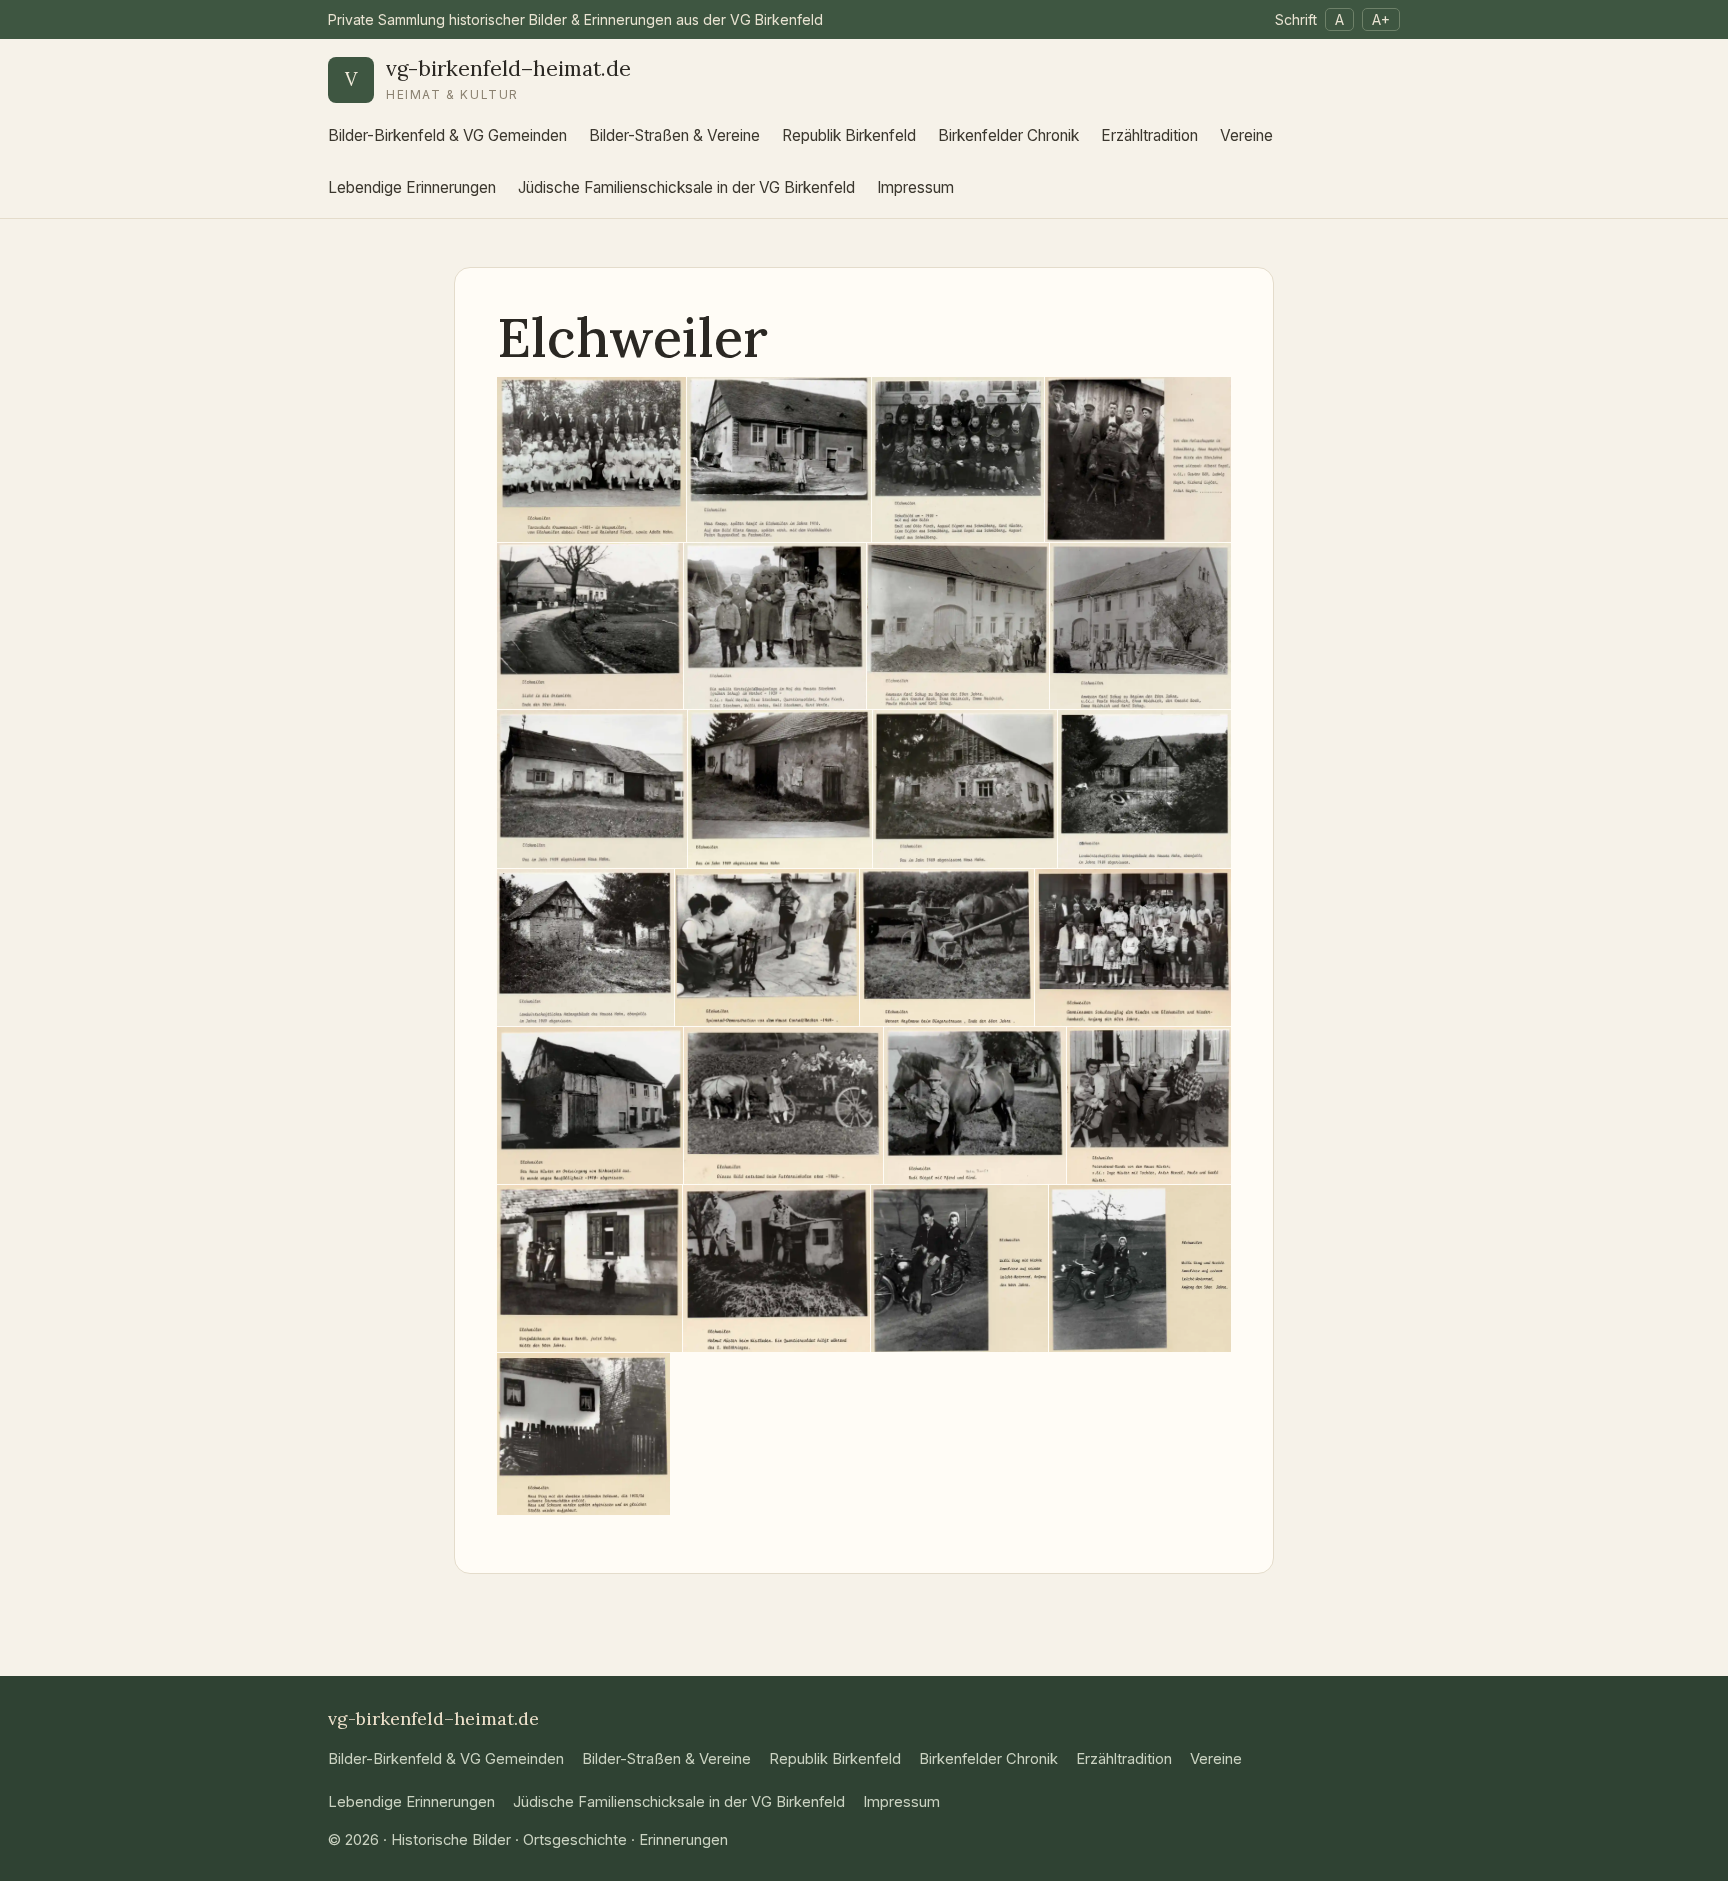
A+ (1381, 19)
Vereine (1246, 135)
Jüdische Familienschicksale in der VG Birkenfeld (686, 187)
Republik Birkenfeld (849, 135)
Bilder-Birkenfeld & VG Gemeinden (447, 135)
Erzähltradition (1149, 135)
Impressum (915, 187)
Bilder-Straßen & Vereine (674, 135)
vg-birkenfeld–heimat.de (508, 68)
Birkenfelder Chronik (1008, 135)
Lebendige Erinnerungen (412, 187)
